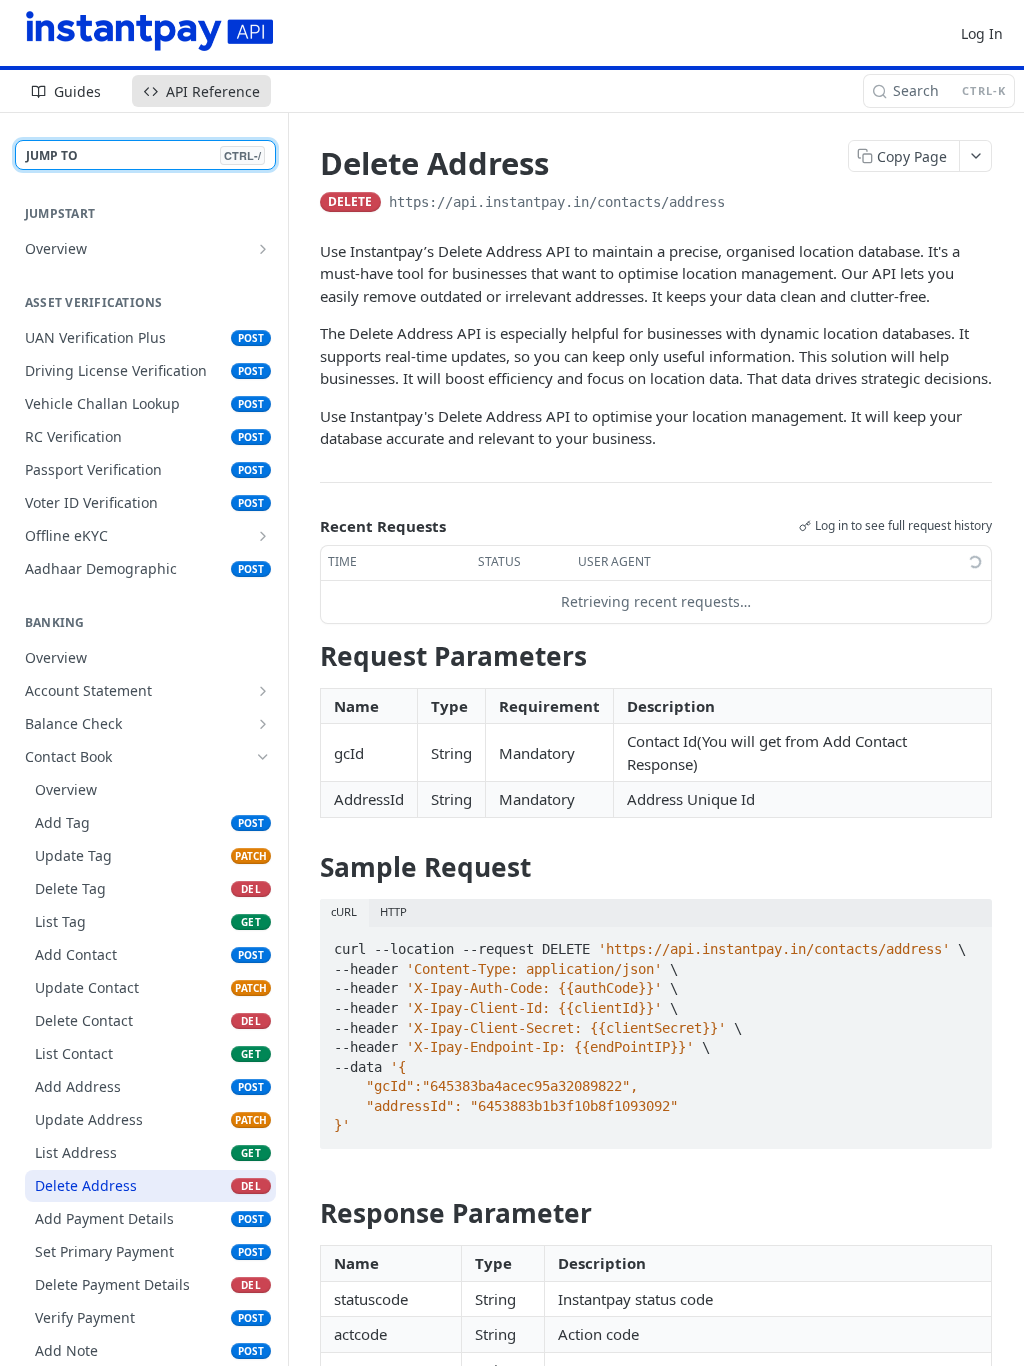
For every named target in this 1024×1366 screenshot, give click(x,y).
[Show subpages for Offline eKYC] (263, 536)
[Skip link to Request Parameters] (306, 656)
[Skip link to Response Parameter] (306, 1214)
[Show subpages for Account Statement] (263, 691)
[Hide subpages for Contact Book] (263, 757)
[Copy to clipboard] (745, 204)
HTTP (393, 911)
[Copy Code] (968, 944)
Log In (982, 33)
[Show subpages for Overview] (263, 249)
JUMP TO (143, 155)
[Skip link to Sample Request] (306, 867)
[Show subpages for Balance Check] (263, 724)
